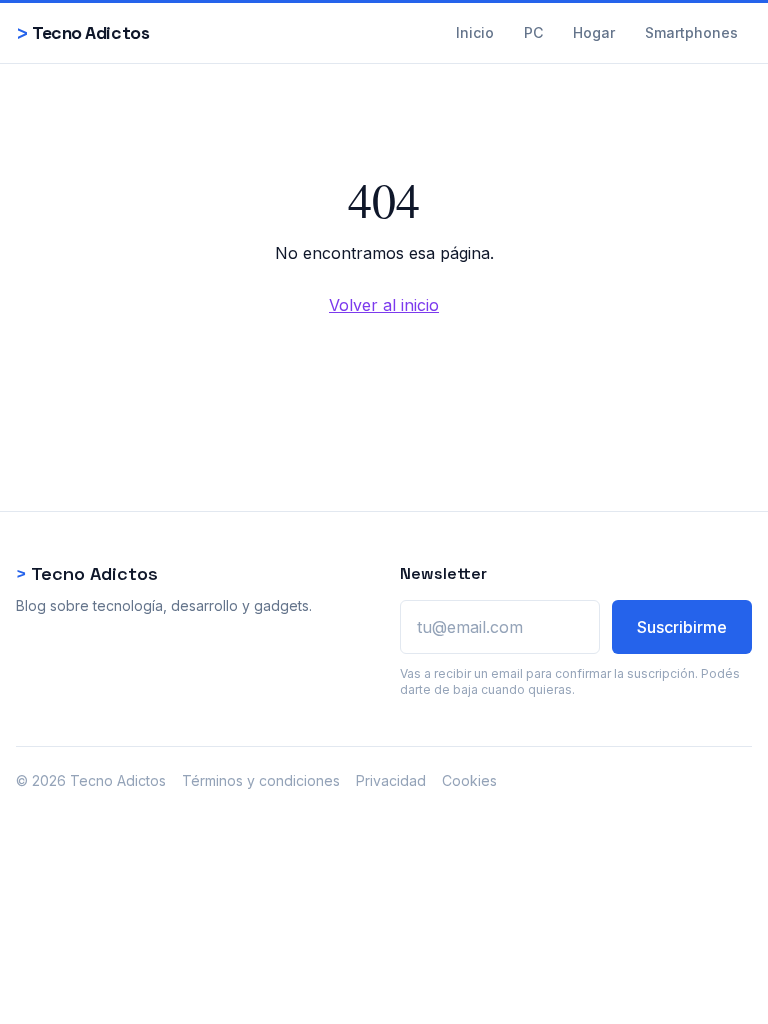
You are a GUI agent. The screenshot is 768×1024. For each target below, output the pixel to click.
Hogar (594, 32)
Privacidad (391, 780)
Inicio (475, 32)
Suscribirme (682, 627)
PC (533, 32)
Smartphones (691, 32)
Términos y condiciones (261, 780)
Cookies (469, 780)
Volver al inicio (384, 305)
